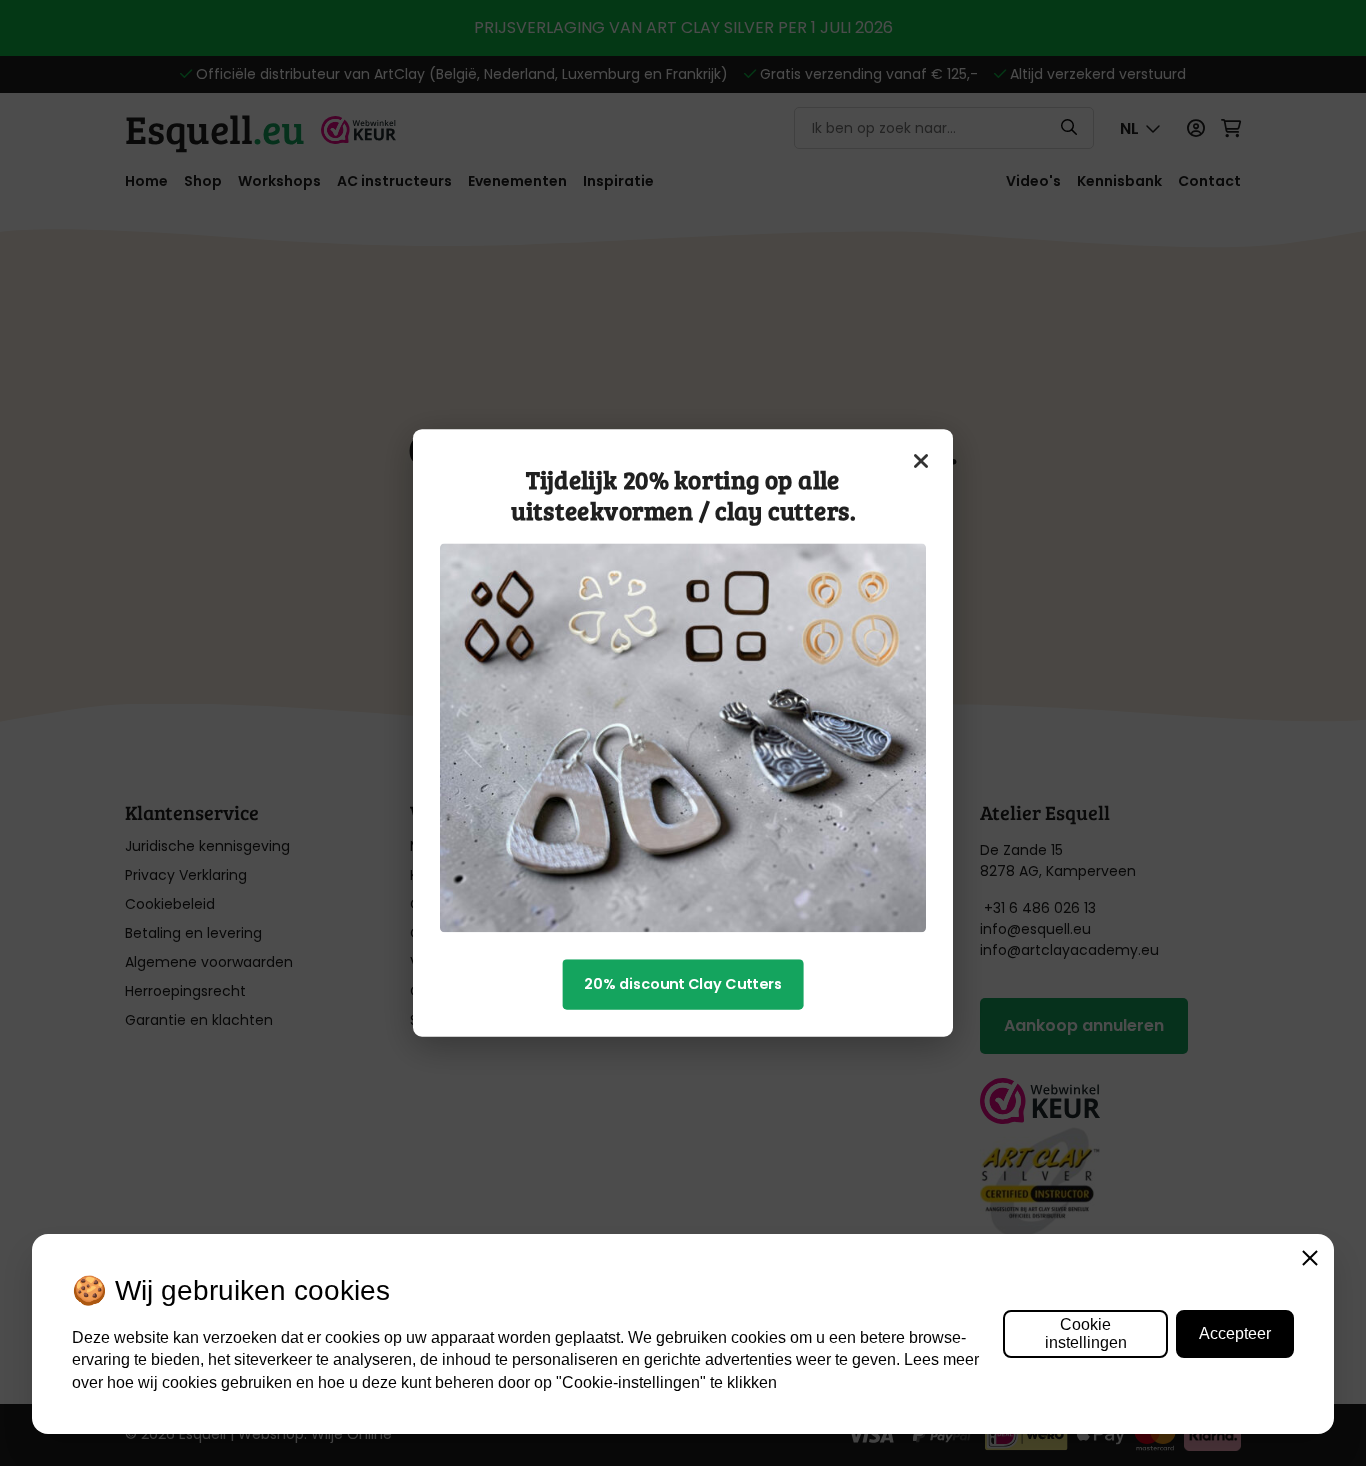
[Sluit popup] (922, 461)
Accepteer (1235, 1333)
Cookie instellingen (1086, 1333)
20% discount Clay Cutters (683, 984)
